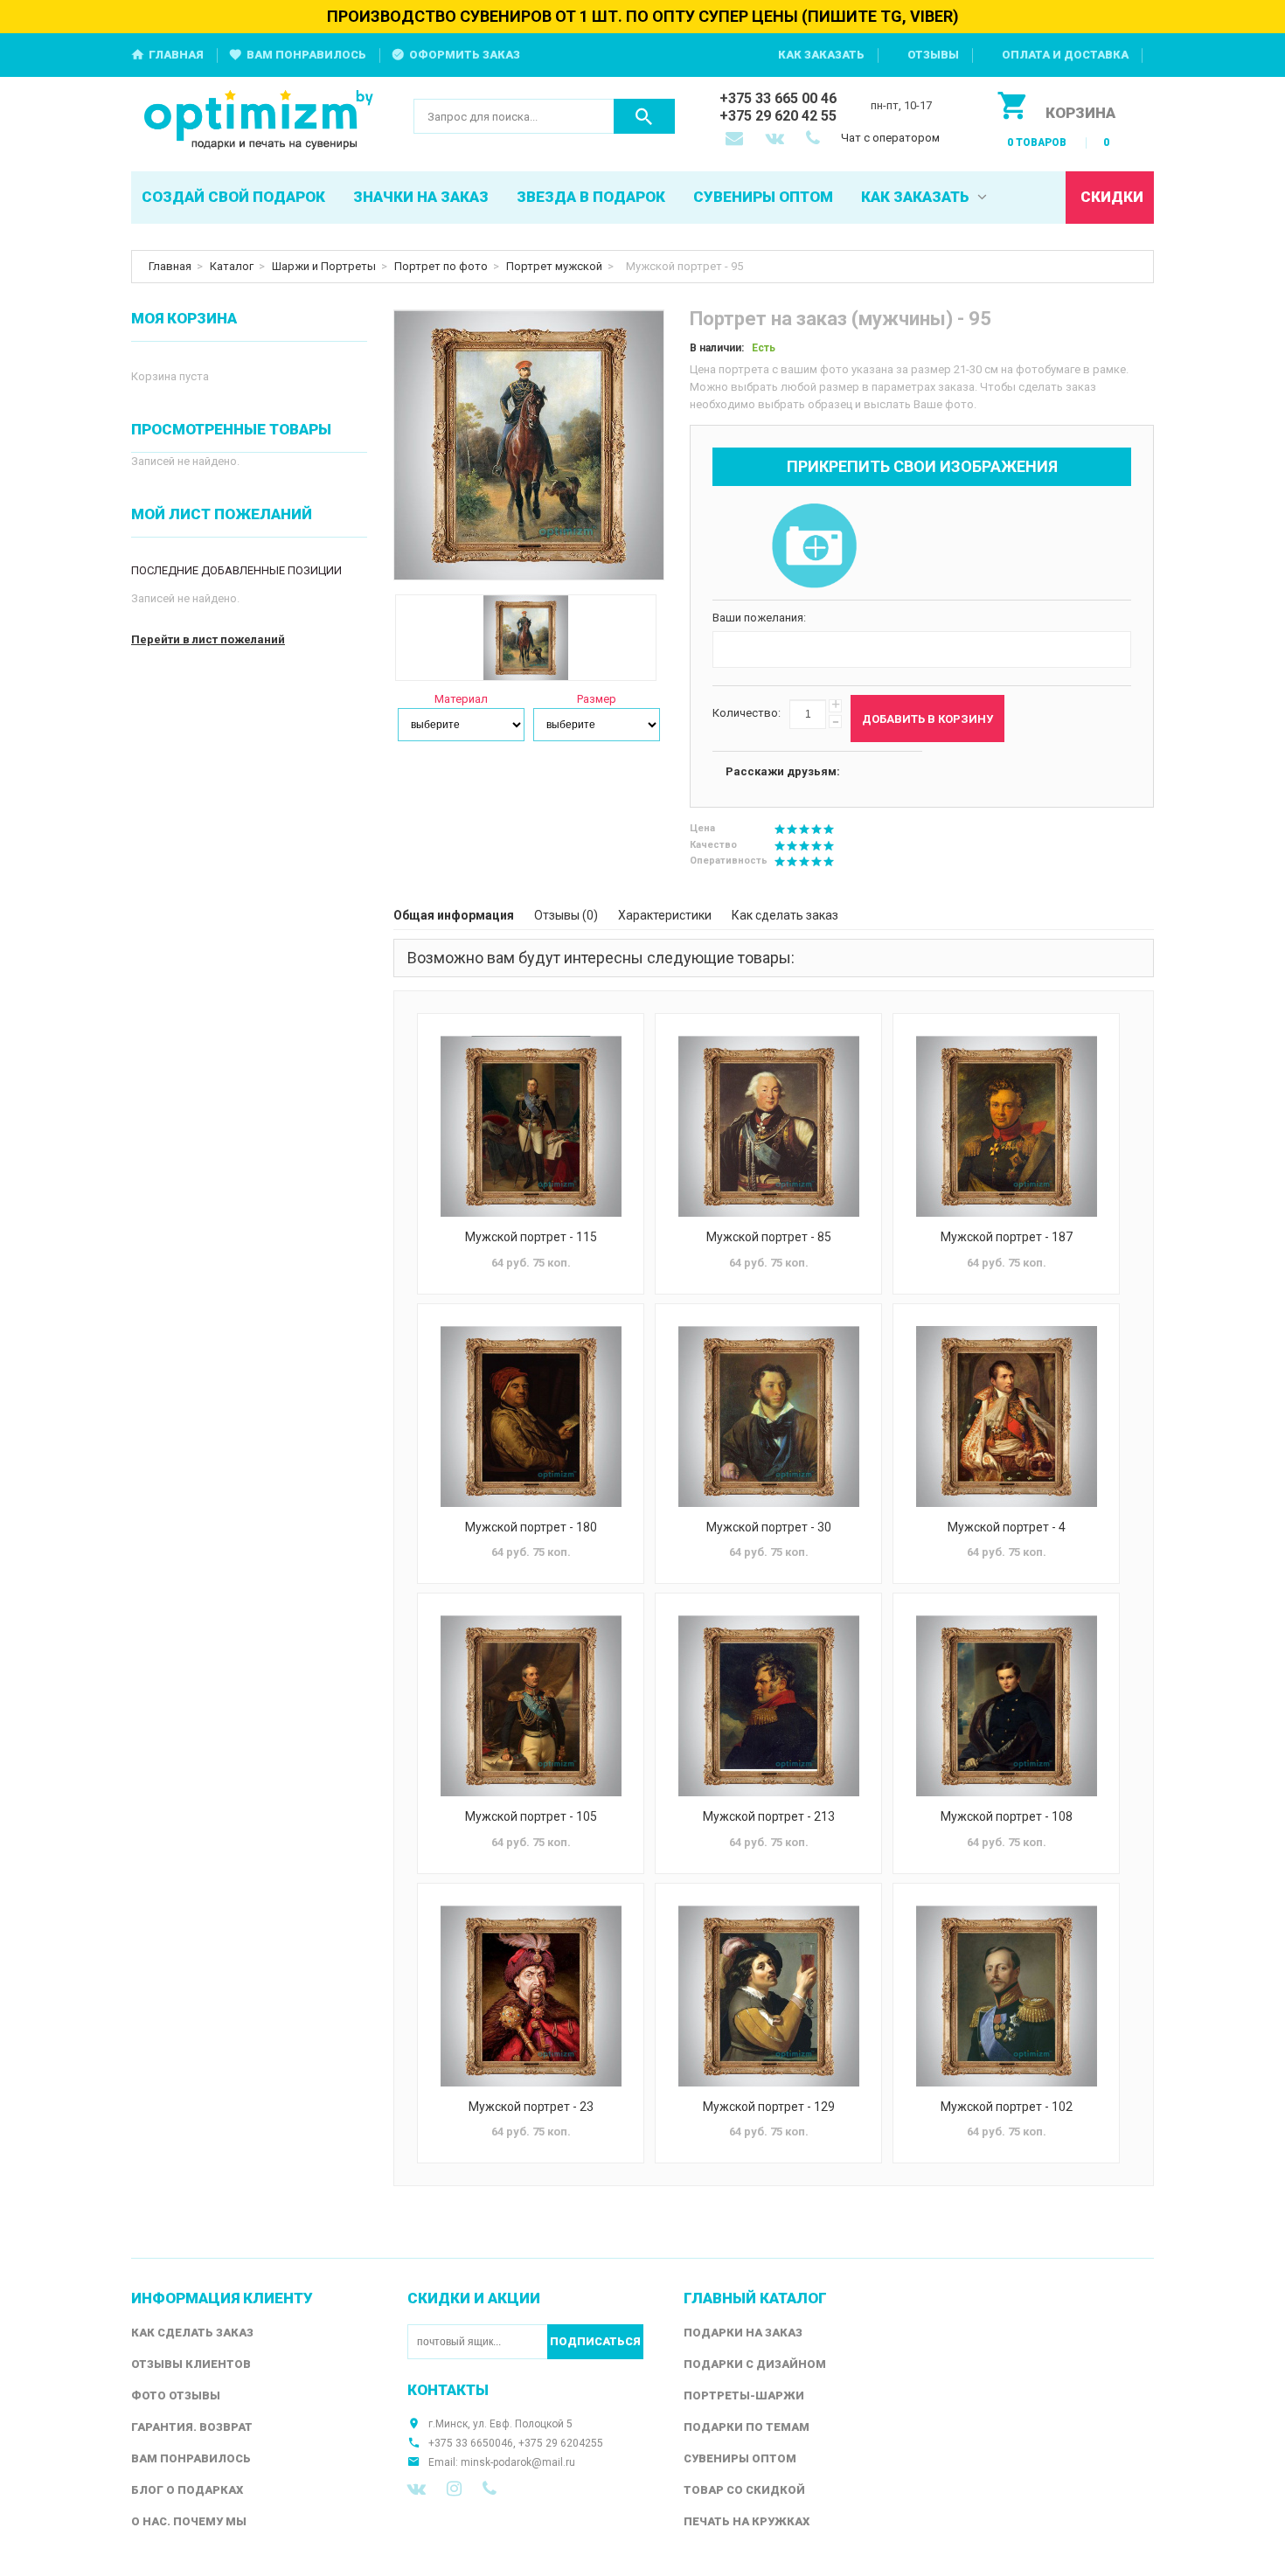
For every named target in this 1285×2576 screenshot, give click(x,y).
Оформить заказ (465, 55)
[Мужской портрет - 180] (531, 1416)
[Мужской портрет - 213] (768, 1706)
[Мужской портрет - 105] (531, 1706)
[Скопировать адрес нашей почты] (736, 140)
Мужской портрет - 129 (769, 2107)
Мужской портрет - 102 (1007, 2107)
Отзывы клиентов (191, 2364)
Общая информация (454, 915)
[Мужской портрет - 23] (531, 1996)
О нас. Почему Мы (189, 2521)
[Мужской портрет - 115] (531, 1126)
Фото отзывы (176, 2395)
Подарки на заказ (743, 2333)
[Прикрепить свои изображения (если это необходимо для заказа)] (814, 547)
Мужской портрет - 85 (769, 1237)
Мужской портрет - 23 (531, 2107)
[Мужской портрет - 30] (768, 1416)
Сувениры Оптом (740, 2458)
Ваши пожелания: (759, 618)
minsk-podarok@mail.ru (518, 2462)
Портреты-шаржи (744, 2395)
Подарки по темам (747, 2427)
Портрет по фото (441, 266)
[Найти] (644, 116)
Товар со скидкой (744, 2490)
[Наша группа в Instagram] (454, 2489)
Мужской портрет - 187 (1007, 1237)
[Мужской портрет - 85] (768, 1126)
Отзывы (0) (566, 915)
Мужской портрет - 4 (1007, 1527)
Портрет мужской (554, 266)
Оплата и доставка (1065, 55)
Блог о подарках (187, 2490)
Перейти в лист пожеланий (208, 639)
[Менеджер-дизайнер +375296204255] (816, 140)
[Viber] (490, 2489)
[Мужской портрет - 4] (1006, 1416)
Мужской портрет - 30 (769, 1527)
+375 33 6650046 (471, 2443)
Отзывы (933, 55)
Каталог (232, 266)
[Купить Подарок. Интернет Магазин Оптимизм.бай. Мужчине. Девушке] (259, 121)
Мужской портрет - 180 (531, 1527)
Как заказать (821, 55)
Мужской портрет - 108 (1007, 1816)
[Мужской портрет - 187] (1006, 1126)
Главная (176, 55)
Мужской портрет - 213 (769, 1816)
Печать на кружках (747, 2521)
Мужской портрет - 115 (531, 1237)
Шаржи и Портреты (324, 266)
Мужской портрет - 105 (531, 1816)
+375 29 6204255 (561, 2443)
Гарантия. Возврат (192, 2427)
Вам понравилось (306, 55)
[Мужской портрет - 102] (1006, 1996)
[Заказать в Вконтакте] (776, 140)
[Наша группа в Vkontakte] (417, 2489)
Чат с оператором (890, 138)
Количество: (747, 713)
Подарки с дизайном (755, 2364)
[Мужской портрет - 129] (768, 1996)
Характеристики (665, 915)
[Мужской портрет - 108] (1006, 1706)
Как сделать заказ (785, 915)
